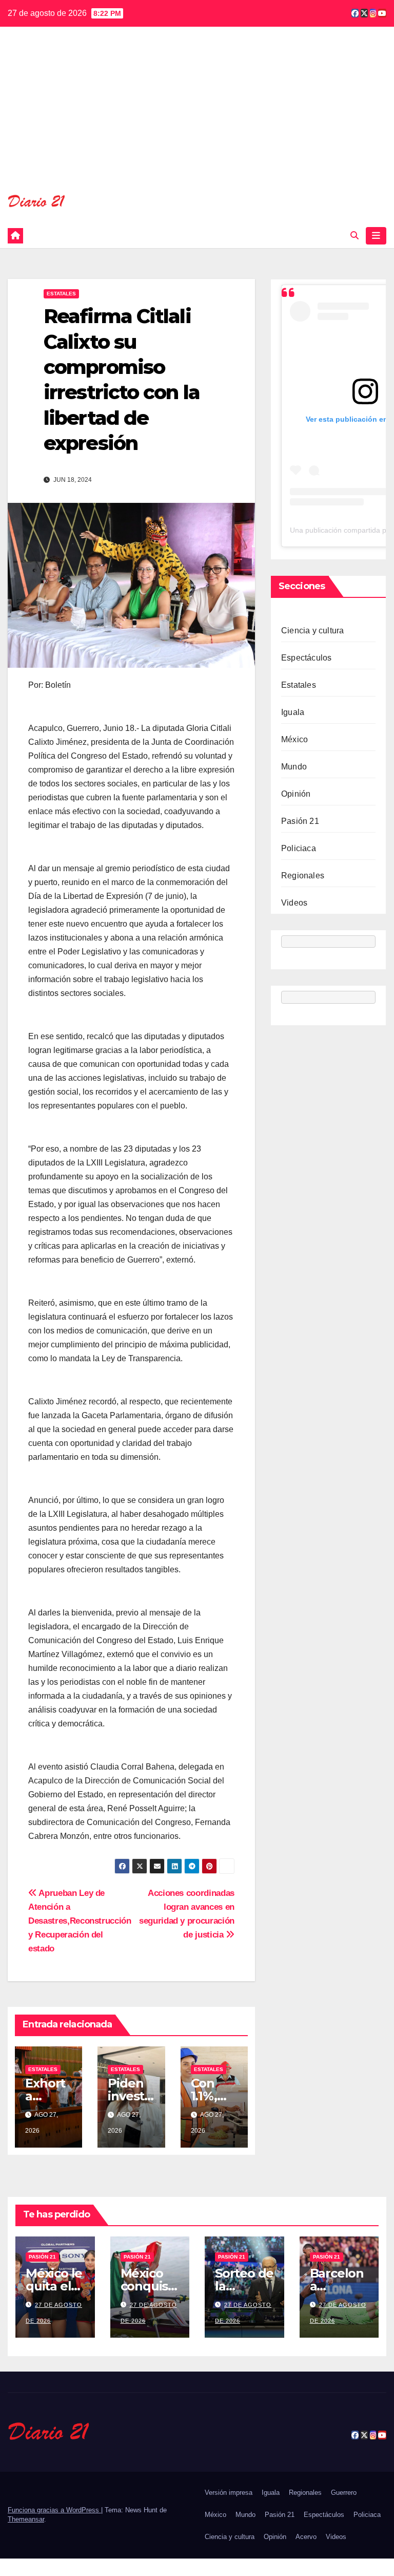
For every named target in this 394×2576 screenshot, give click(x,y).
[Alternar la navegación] (376, 236)
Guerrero (344, 2493)
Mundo (294, 767)
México (294, 739)
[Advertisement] (197, 117)
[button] (354, 236)
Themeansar (26, 2519)
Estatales (61, 294)
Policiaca (299, 848)
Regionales (303, 876)
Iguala (293, 712)
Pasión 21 (300, 821)
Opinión (296, 794)
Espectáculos (306, 658)
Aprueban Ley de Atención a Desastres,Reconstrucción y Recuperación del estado (80, 1921)
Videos (294, 903)
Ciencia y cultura (312, 631)
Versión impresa (229, 2493)
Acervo (306, 2537)
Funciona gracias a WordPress (54, 2510)
